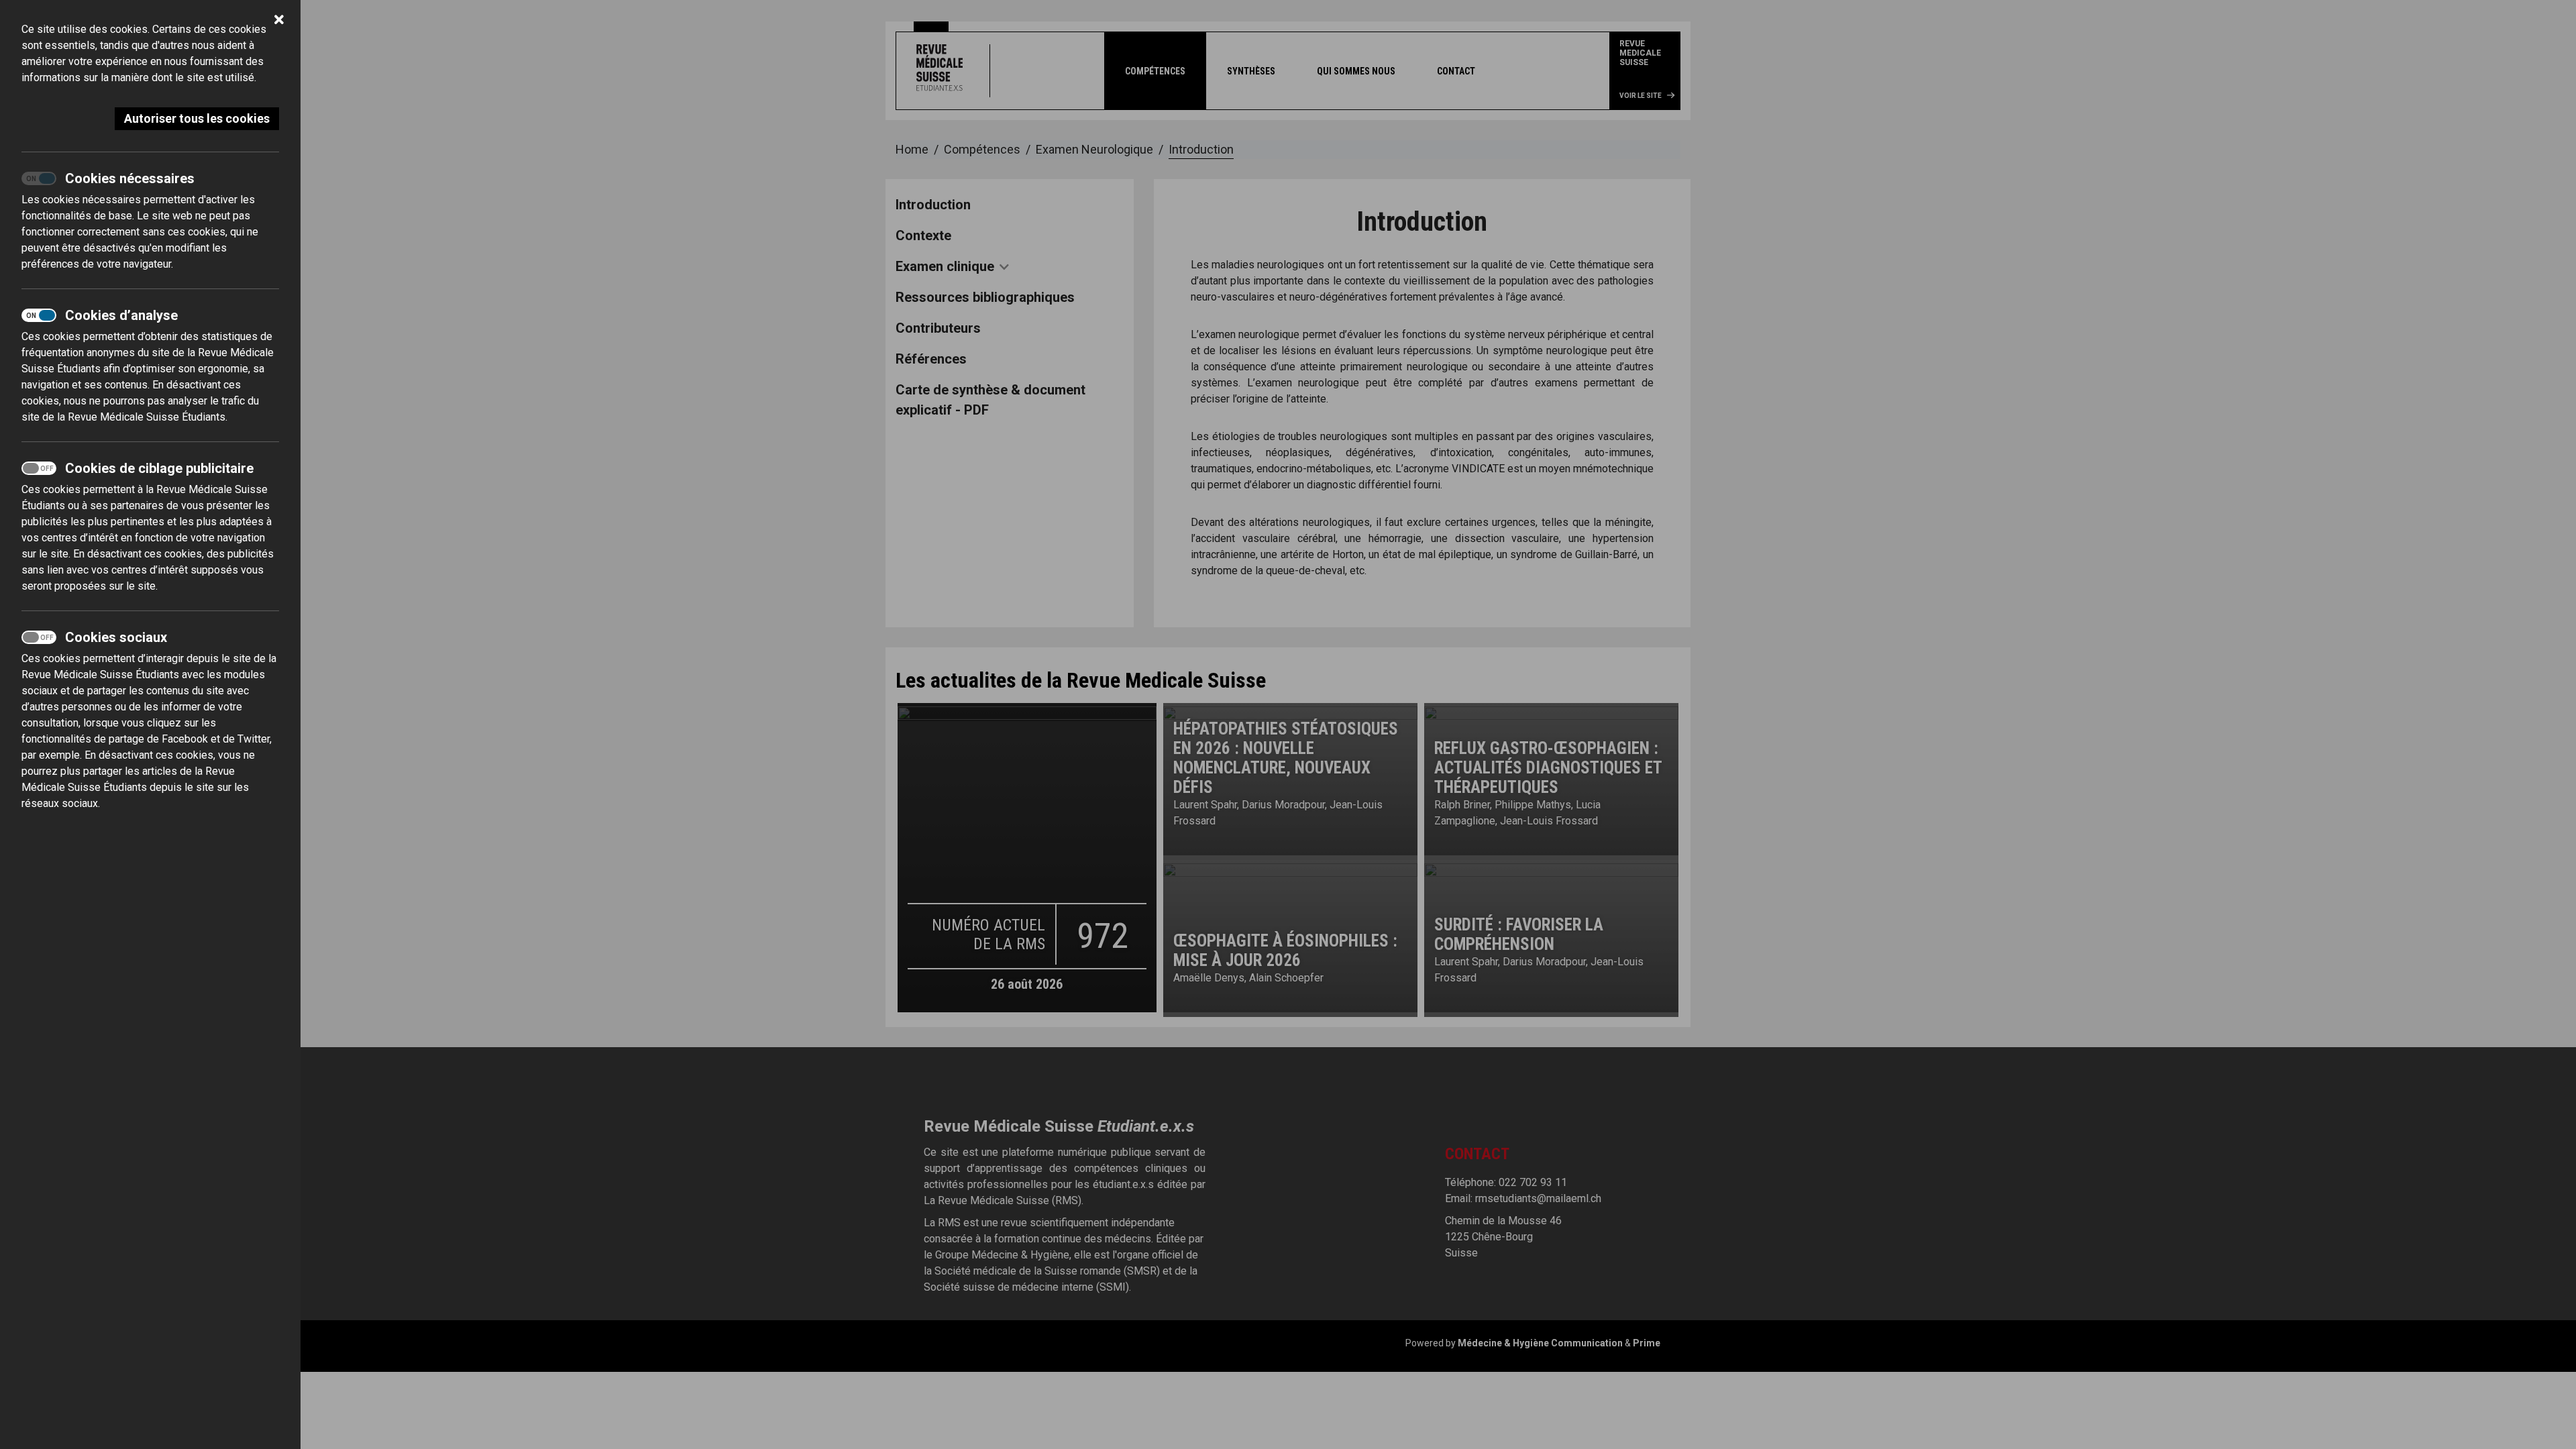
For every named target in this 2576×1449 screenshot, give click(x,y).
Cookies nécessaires (130, 178)
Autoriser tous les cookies (197, 118)
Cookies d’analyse (121, 315)
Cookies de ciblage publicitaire (159, 468)
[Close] (279, 21)
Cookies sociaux (116, 637)
